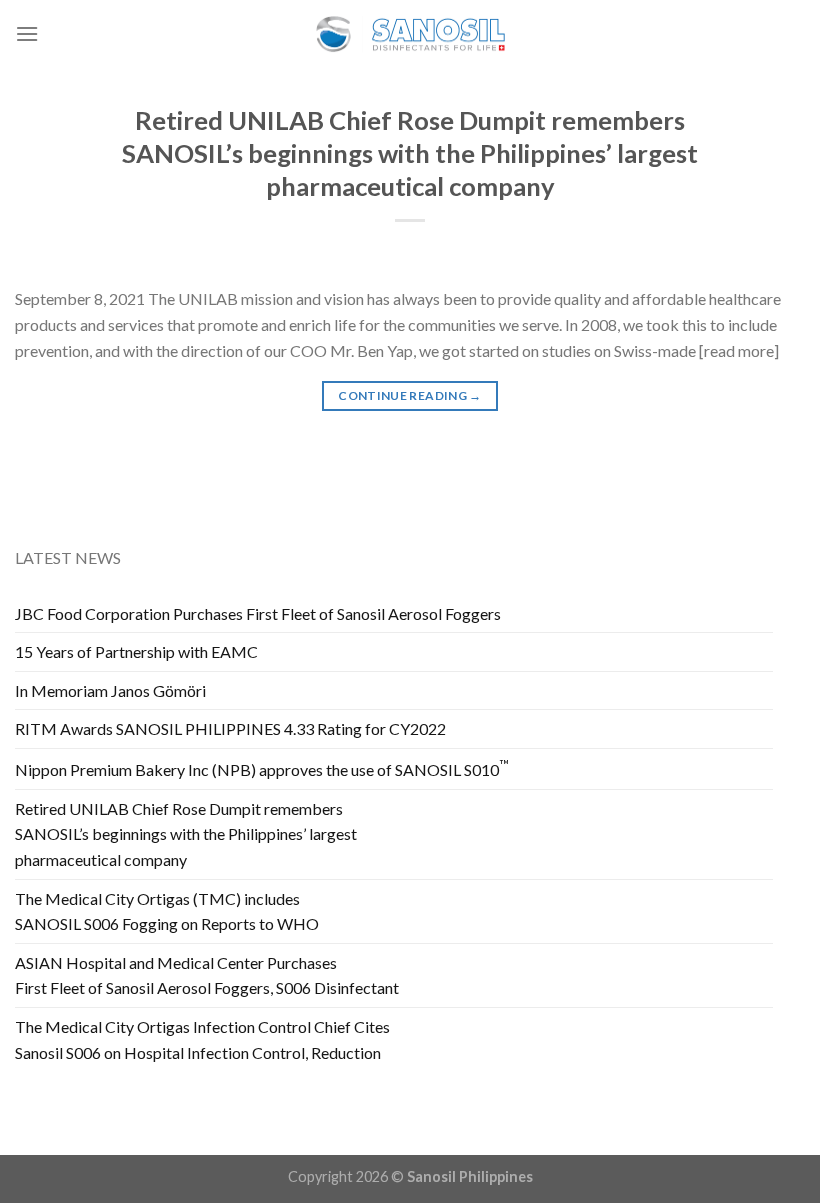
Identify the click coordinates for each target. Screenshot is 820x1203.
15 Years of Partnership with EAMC (136, 651)
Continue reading (410, 395)
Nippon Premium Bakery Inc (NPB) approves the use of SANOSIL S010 (262, 768)
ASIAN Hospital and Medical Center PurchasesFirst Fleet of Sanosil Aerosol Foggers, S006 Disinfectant (207, 975)
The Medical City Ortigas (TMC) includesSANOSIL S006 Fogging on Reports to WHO (167, 911)
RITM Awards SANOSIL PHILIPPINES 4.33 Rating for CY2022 (230, 728)
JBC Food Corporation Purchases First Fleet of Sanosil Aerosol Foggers (258, 613)
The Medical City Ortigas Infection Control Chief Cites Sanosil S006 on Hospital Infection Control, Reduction (202, 1039)
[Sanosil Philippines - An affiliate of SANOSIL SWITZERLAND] (410, 34)
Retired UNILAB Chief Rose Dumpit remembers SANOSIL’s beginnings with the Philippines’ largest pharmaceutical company (410, 153)
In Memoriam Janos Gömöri (110, 690)
